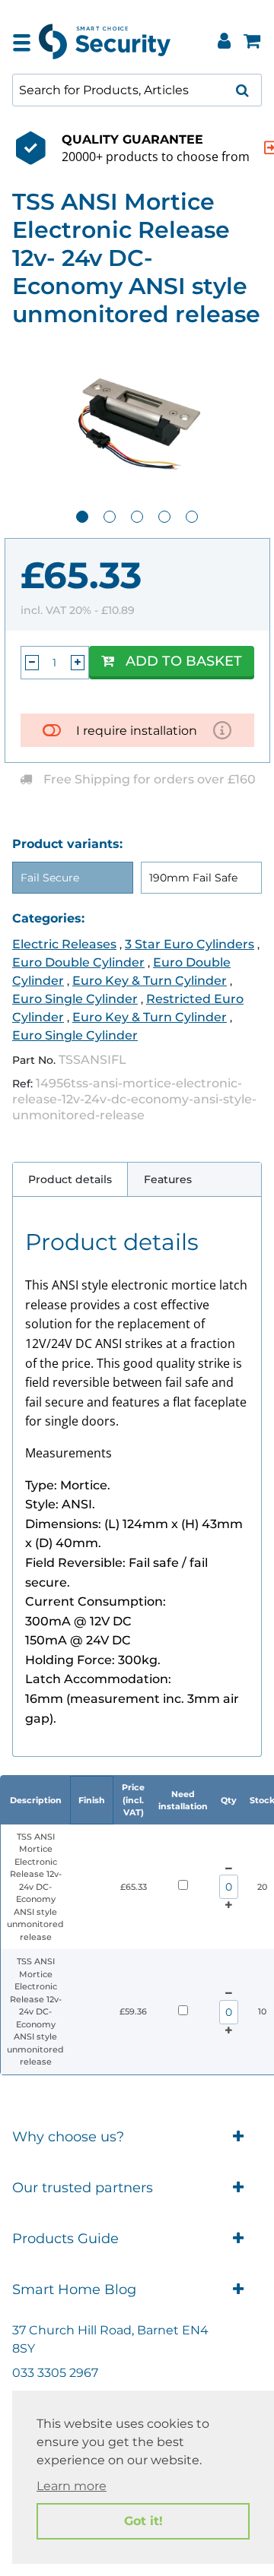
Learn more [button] (72, 2486)
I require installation (137, 731)
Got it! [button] (143, 2521)
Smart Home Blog (74, 2290)
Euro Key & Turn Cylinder (150, 981)
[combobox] (137, 90)
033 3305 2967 (55, 2373)
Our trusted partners (83, 2188)
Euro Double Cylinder (78, 962)
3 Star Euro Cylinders (190, 944)
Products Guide (65, 2239)
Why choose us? (68, 2137)
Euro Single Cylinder (75, 999)
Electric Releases (64, 944)
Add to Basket (184, 661)
